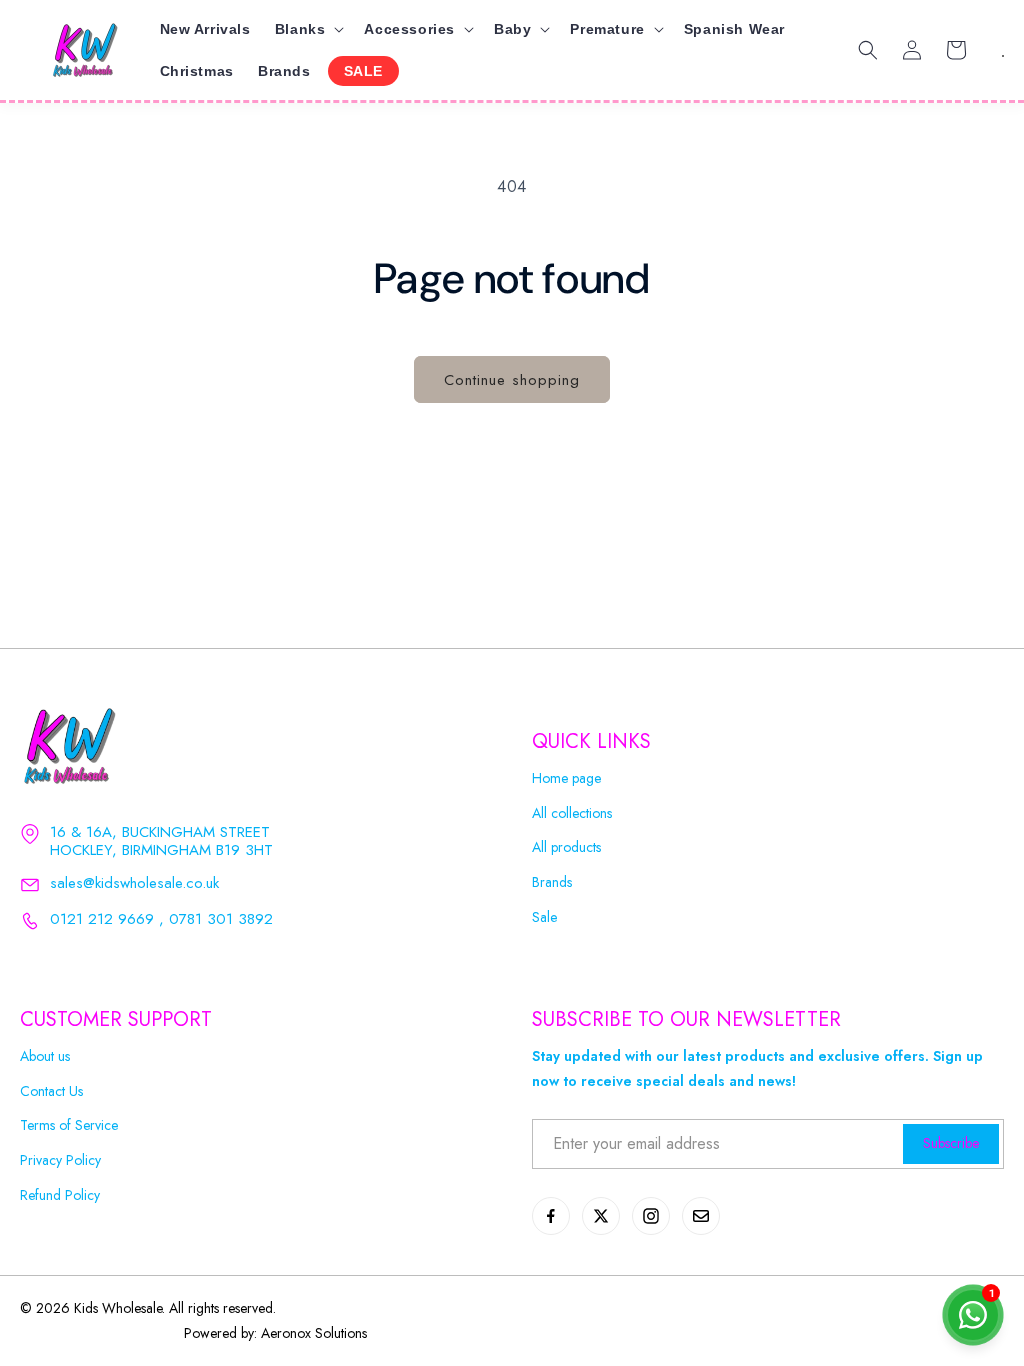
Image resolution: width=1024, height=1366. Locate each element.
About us (45, 1056)
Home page (566, 778)
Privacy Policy (60, 1160)
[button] (308, 29)
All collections (572, 813)
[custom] (551, 1216)
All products (566, 847)
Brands (552, 882)
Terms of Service (69, 1125)
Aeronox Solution (311, 1333)
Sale (544, 917)
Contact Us (51, 1091)
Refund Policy (60, 1195)
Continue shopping (512, 380)
